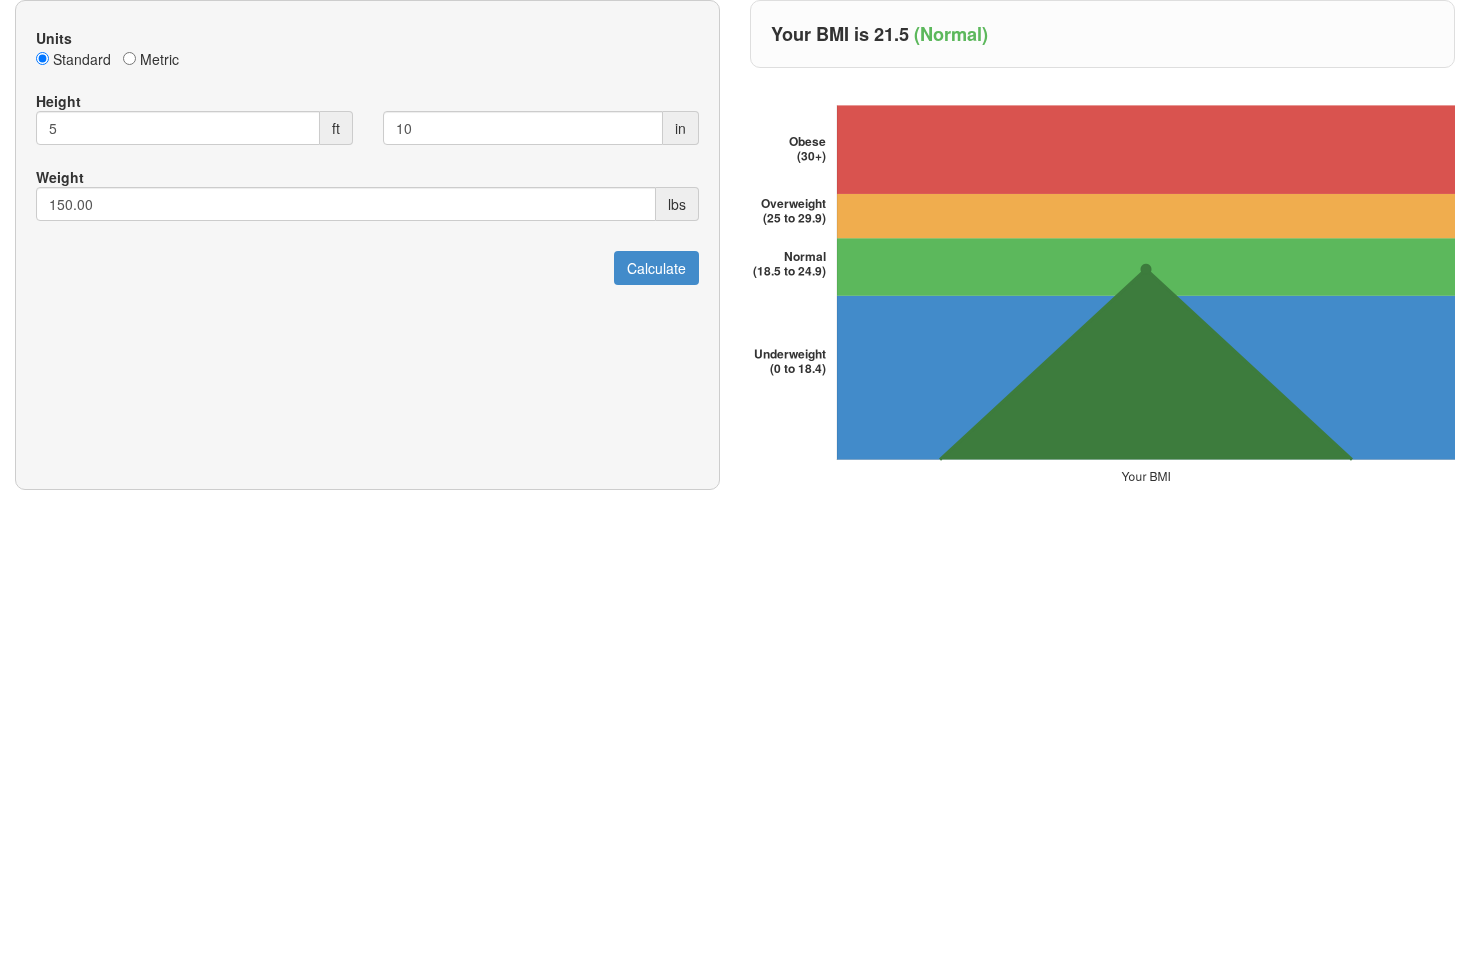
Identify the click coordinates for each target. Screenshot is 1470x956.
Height (58, 101)
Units (54, 38)
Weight (60, 177)
